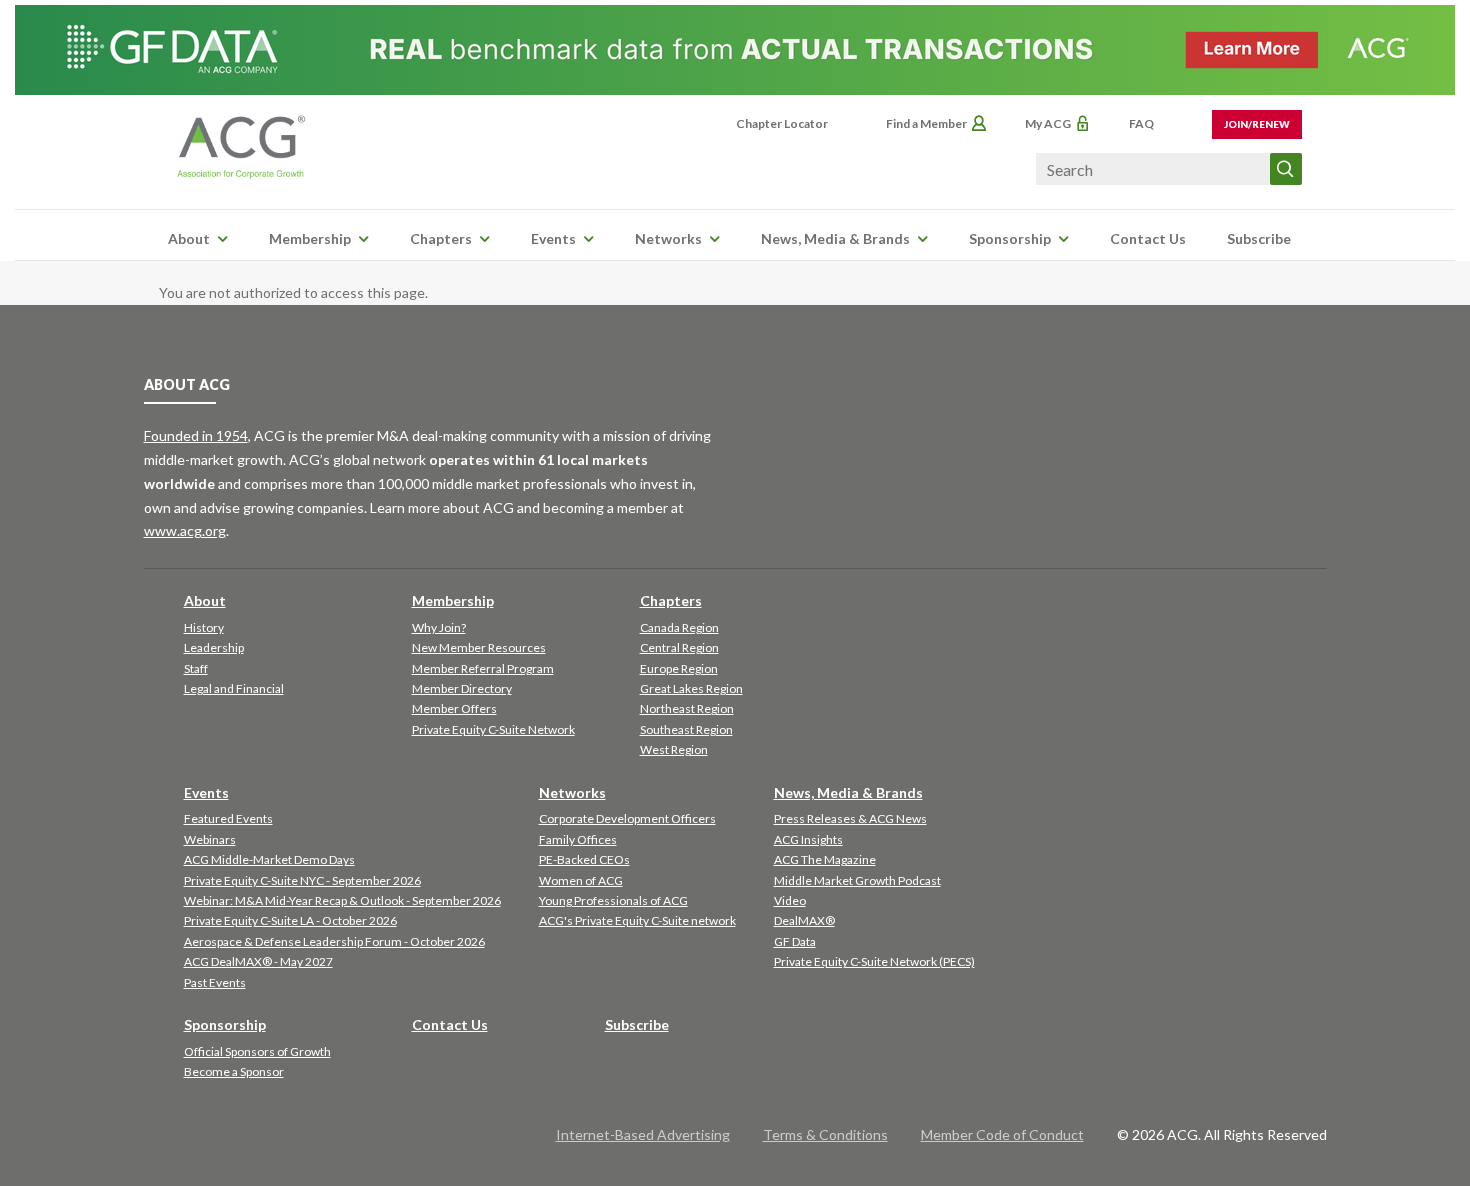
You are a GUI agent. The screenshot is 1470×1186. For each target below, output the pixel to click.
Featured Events (228, 818)
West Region (674, 749)
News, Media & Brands (835, 238)
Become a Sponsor (234, 1071)
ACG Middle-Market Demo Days (269, 859)
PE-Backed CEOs (584, 859)
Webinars (210, 839)
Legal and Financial (234, 688)
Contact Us (1148, 238)
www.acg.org (185, 530)
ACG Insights (808, 839)
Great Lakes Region (691, 688)
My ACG (1048, 123)
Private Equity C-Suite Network (493, 729)
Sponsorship (1010, 238)
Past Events (215, 982)
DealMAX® (804, 920)
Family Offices (578, 839)
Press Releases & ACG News (850, 818)
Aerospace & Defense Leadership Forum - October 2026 (334, 941)
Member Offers (454, 708)
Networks (668, 238)
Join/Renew (1257, 124)
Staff (196, 668)
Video (790, 900)
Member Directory (462, 688)
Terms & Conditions (825, 1134)
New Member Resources (479, 647)
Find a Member (926, 123)
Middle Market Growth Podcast (857, 880)
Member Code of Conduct (1002, 1134)
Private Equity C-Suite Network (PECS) (874, 961)
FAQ (1141, 123)
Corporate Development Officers (627, 818)
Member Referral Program (483, 668)
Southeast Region (686, 729)
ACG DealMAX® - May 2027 (258, 961)
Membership (310, 238)
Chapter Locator (782, 123)
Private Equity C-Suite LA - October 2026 (290, 920)
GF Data (795, 941)
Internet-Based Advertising (643, 1134)
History (204, 627)
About (189, 238)
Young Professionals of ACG (613, 900)
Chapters (441, 238)
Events (553, 238)
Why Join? (439, 627)
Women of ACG (581, 880)
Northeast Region (687, 708)
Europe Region (679, 668)
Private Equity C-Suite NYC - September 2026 (302, 880)
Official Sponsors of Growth (257, 1051)
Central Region (679, 647)
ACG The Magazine (825, 859)
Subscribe (1259, 238)
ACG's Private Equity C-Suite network (637, 920)
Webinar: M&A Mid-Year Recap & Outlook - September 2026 (342, 900)
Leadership (214, 647)
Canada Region (679, 627)
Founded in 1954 (196, 435)
